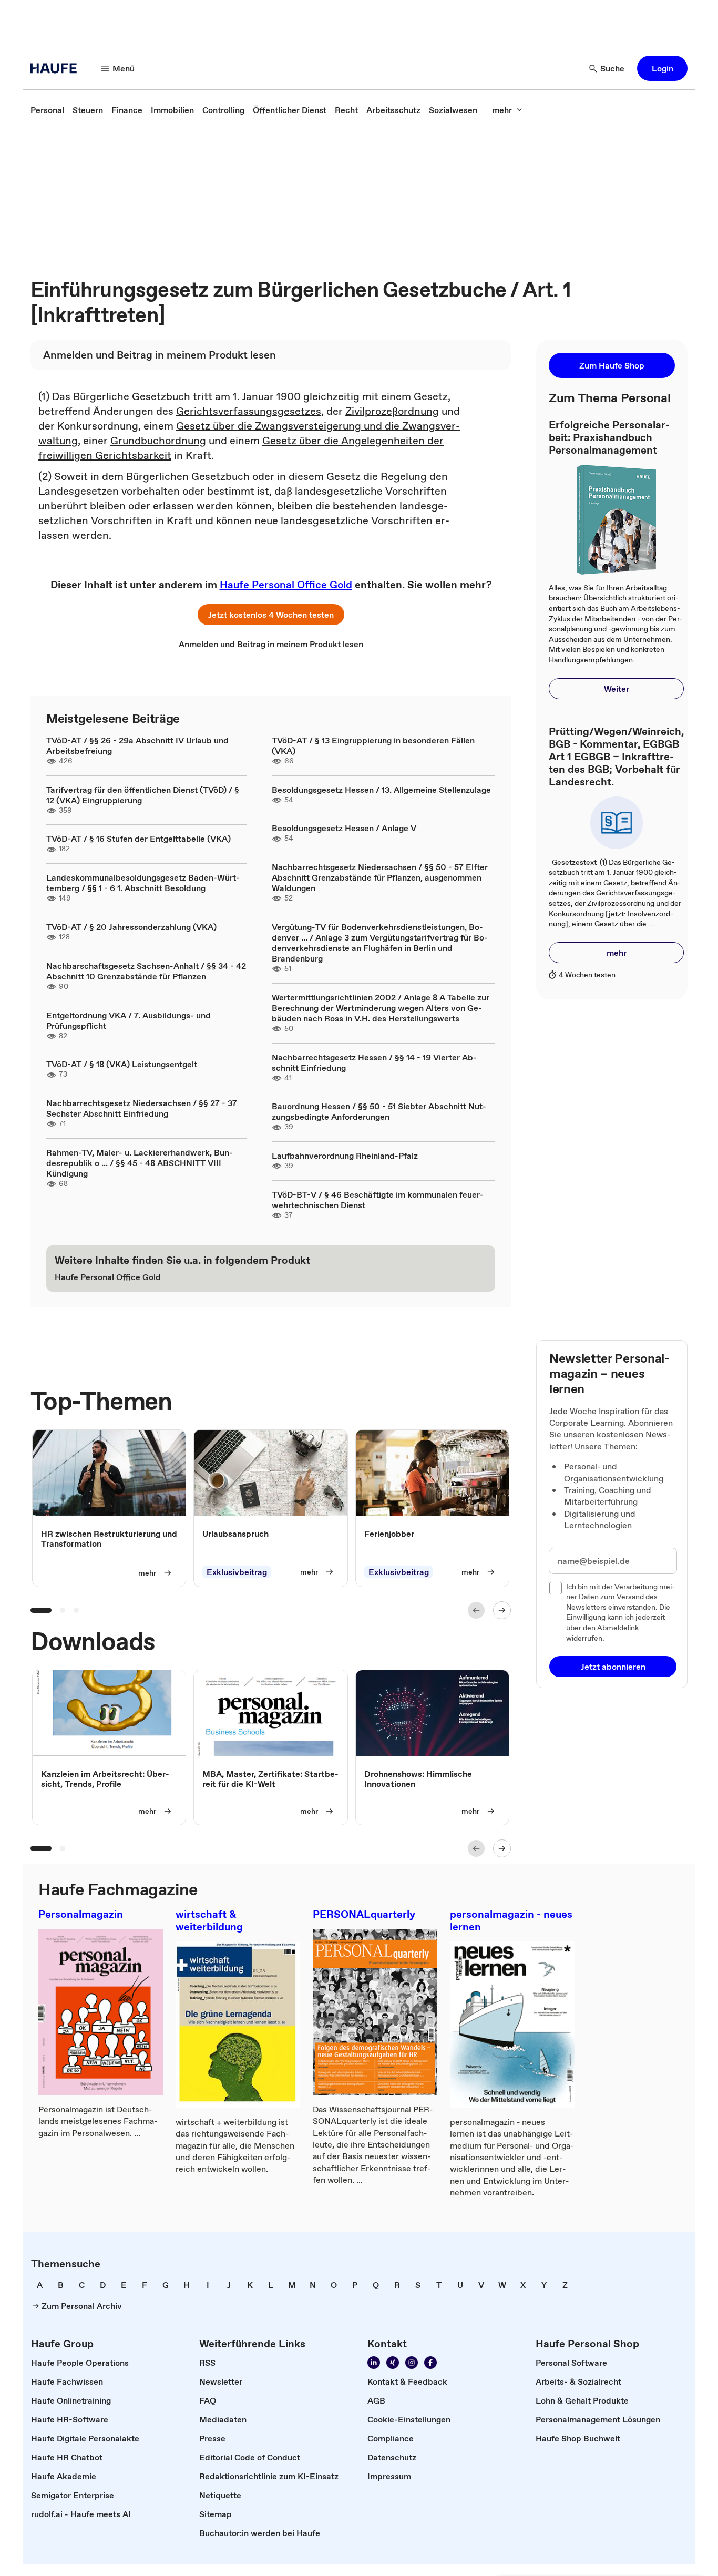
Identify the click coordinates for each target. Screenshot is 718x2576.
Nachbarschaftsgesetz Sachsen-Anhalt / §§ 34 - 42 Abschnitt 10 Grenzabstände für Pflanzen (146, 971)
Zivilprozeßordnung (392, 411)
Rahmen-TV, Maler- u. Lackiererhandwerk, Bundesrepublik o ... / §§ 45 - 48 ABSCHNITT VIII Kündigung (140, 1163)
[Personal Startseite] (57, 68)
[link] (47, 110)
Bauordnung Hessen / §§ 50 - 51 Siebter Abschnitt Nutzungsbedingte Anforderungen (379, 1111)
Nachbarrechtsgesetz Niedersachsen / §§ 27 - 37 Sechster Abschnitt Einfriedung (142, 1108)
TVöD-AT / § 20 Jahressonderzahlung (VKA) (131, 927)
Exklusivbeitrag (237, 1572)
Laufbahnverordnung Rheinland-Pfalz (345, 1156)
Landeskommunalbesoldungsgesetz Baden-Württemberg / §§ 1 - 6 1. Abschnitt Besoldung (143, 883)
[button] (662, 68)
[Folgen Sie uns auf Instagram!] (412, 2363)
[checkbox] (556, 1588)
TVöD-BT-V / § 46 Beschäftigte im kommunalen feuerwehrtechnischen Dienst (378, 1200)
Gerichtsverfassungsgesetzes (249, 411)
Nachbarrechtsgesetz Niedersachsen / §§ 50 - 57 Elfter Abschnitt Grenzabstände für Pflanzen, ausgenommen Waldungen (380, 877)
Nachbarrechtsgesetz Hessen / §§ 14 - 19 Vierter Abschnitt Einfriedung (374, 1062)
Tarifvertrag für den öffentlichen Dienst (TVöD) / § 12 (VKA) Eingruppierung (143, 795)
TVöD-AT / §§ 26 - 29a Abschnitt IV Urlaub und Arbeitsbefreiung (137, 745)
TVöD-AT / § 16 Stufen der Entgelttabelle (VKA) (139, 839)
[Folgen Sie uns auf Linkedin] (374, 2363)
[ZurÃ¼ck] (476, 1610)
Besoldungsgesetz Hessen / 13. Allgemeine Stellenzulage (381, 790)
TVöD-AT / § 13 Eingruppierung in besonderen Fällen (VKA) (373, 745)
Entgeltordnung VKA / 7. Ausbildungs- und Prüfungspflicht (129, 1020)
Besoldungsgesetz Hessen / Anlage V (344, 828)
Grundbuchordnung (158, 441)
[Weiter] (502, 1610)
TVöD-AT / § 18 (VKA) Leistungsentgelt (122, 1064)
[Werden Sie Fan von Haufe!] (430, 2363)
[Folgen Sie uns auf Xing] (393, 2363)
